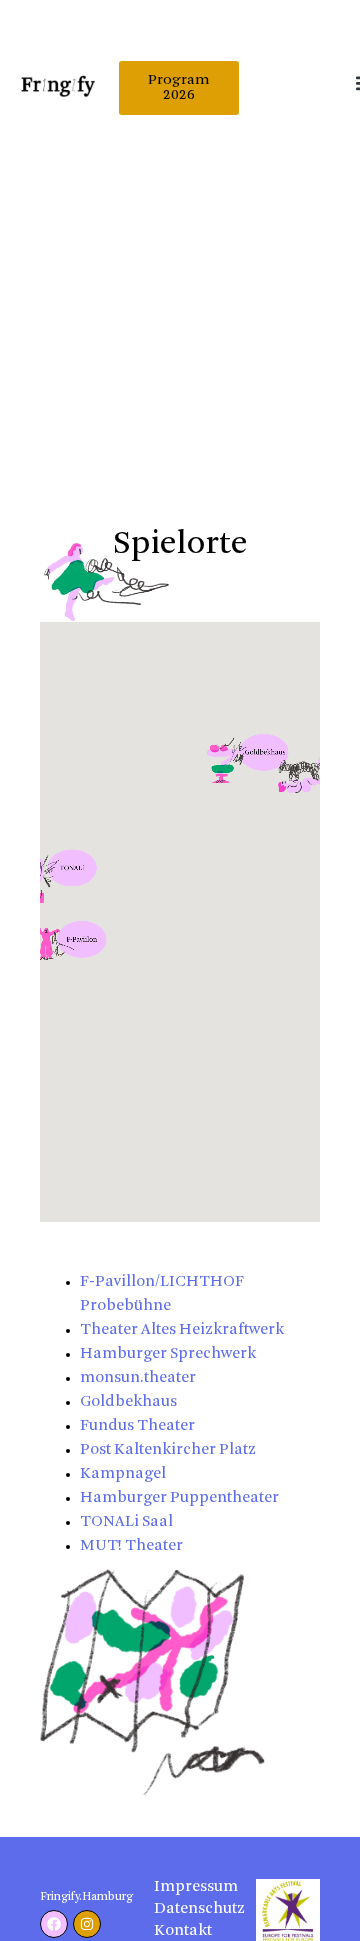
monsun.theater (138, 1378)
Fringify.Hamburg (86, 1897)
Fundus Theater (137, 1426)
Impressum (185, 1887)
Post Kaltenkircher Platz (168, 1450)
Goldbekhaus (128, 1402)
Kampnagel (123, 1474)
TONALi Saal (126, 1522)
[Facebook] (54, 1924)
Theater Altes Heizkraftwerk (182, 1330)
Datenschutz (185, 1909)
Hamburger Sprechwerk (168, 1354)
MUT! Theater (131, 1546)
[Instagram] (87, 1924)
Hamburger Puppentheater (179, 1498)
